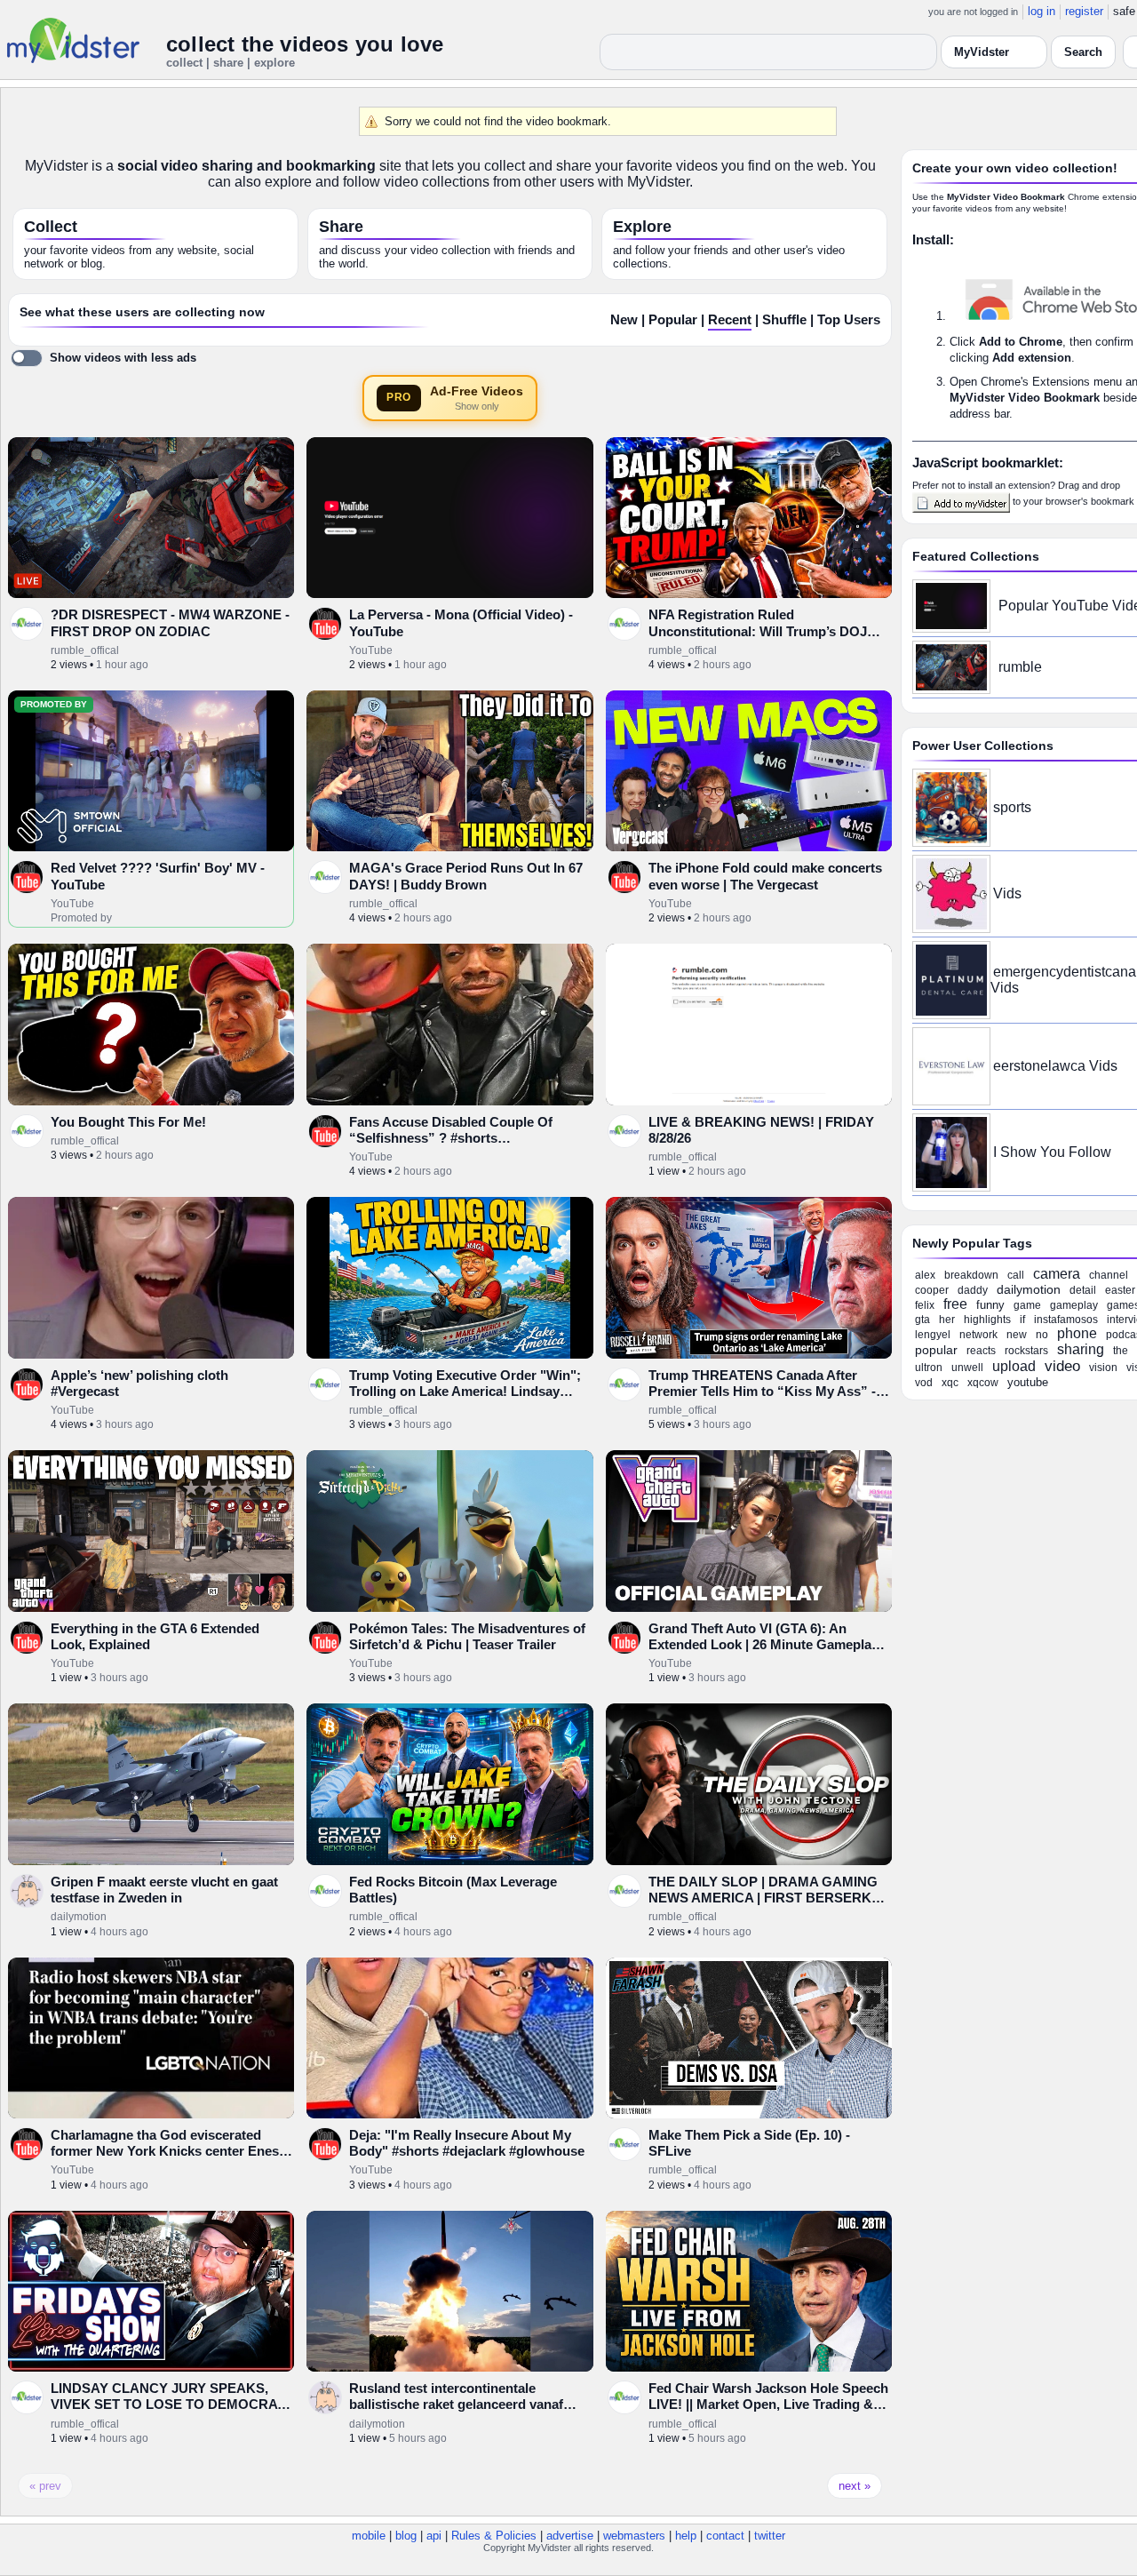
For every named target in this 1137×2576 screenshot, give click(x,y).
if (1022, 1320)
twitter (770, 2536)
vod (924, 1383)
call (1016, 1275)
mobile (369, 2536)
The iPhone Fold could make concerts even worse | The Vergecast (765, 876)
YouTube (371, 650)
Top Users (849, 320)
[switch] (103, 358)
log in (1042, 11)
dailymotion (79, 1917)
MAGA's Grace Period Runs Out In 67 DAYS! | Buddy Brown (466, 876)
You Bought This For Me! (128, 1122)
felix (925, 1305)
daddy (973, 1290)
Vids (1007, 893)
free (955, 1304)
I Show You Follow (1052, 1152)
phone (1077, 1333)
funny (990, 1305)
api (434, 2536)
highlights (987, 1320)
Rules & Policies (494, 2536)
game (1027, 1305)
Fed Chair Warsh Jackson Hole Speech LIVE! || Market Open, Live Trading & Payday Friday (768, 2405)
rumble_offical (85, 650)
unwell (967, 1368)
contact (725, 2536)
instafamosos (1066, 1320)
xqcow (983, 1383)
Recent (730, 320)
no (1042, 1335)
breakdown (971, 1275)
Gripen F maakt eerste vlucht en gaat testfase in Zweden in (164, 1890)
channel (1109, 1275)
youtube (1028, 1382)
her (947, 1320)
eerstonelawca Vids (1055, 1066)
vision (1103, 1368)
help (686, 2536)
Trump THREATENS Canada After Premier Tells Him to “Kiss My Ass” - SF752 (762, 1392)
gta (922, 1320)
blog (406, 2536)
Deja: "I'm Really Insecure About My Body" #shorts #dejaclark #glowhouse (467, 2143)
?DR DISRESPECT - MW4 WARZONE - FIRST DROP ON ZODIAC (170, 622)
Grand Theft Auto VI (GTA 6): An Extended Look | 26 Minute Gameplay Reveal (763, 1645)
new (1017, 1335)
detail (1083, 1290)
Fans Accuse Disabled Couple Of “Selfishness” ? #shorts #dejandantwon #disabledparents (452, 1138)
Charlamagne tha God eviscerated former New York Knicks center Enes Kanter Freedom (165, 2151)
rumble (1020, 667)
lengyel (933, 1335)
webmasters (634, 2536)
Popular (673, 320)
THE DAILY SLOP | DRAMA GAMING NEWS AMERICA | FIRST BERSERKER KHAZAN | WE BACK (769, 1898)
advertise (570, 2536)
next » (855, 2486)
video (1062, 1366)
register (1084, 11)
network (978, 1335)
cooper (932, 1290)
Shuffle (784, 320)
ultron (929, 1368)
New (624, 320)
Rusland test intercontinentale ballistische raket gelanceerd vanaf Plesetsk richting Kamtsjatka (456, 2405)
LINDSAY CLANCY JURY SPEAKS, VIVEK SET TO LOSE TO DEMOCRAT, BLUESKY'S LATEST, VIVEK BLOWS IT (169, 2413)
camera (1057, 1274)
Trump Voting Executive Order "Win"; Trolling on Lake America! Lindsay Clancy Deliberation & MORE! (465, 1392)
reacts (981, 1351)
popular (936, 1350)
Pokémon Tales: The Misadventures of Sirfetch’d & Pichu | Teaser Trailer (467, 1636)
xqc (950, 1383)
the (1121, 1351)
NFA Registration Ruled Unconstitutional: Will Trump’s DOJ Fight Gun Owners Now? (758, 631)
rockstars (1026, 1351)
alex (925, 1275)
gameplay (1074, 1305)
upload (1014, 1366)
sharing (1081, 1349)
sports (1012, 807)
